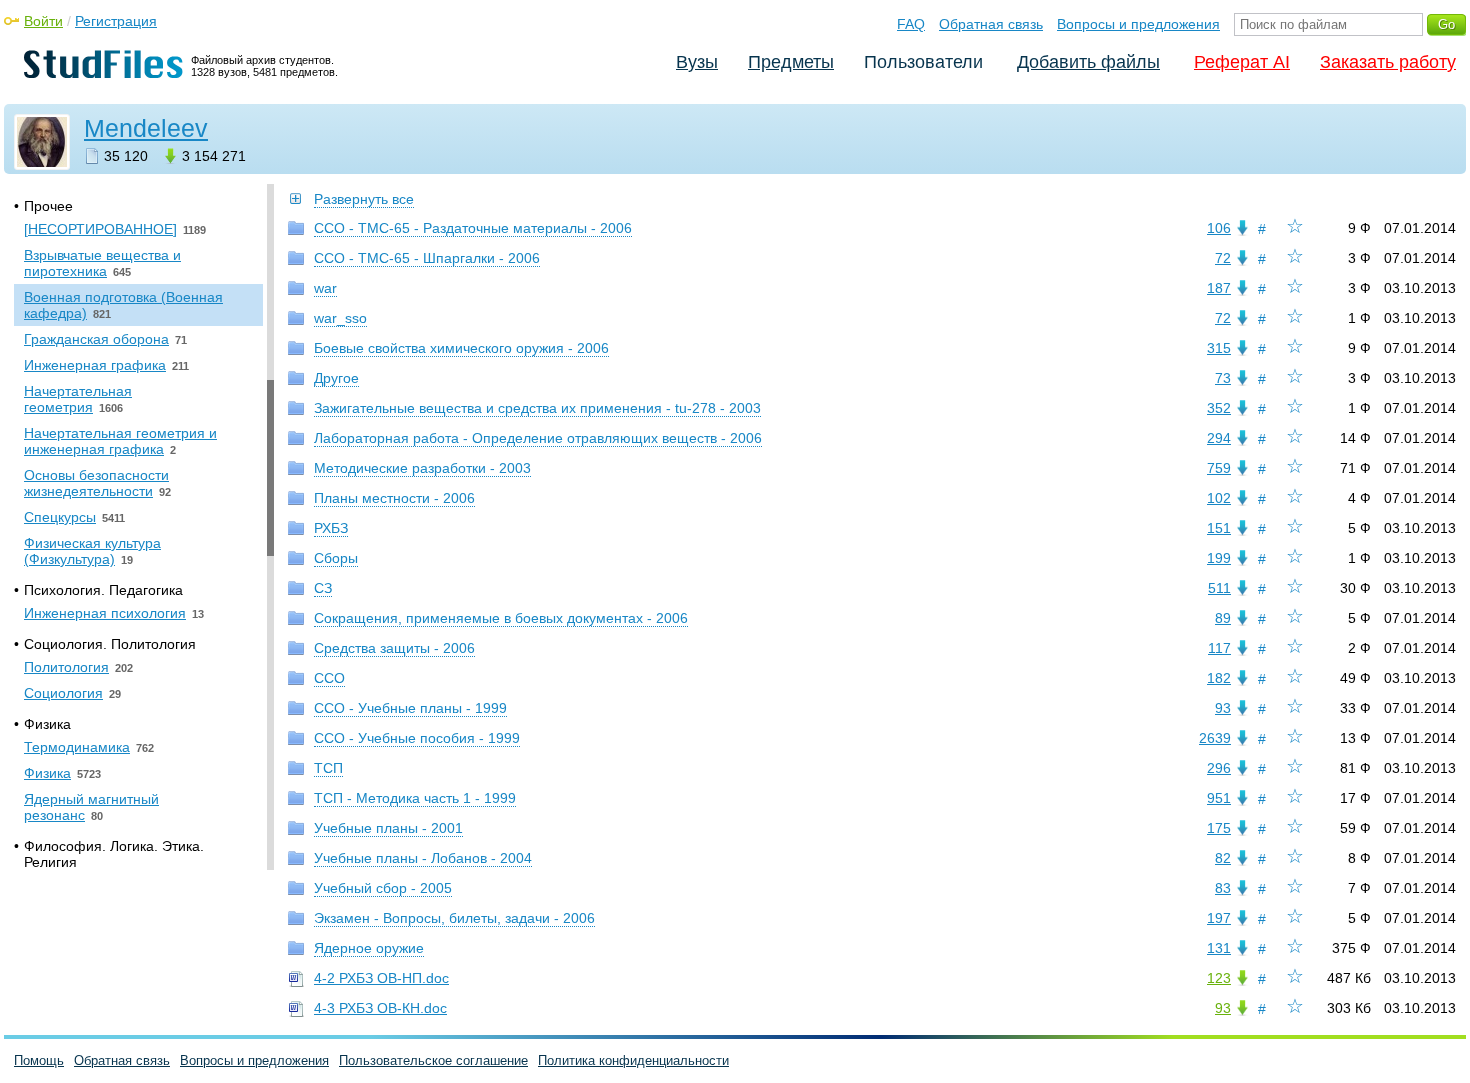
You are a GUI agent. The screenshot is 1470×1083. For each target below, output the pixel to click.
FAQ (911, 24)
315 (1219, 348)
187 (1219, 288)
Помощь (39, 1060)
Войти (43, 21)
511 (1219, 588)
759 (1219, 468)
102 (1219, 498)
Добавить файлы (1088, 62)
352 (1219, 408)
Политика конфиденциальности (633, 1060)
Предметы (791, 62)
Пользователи (923, 62)
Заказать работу (1388, 62)
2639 (1215, 738)
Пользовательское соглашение (433, 1060)
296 (1219, 768)
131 (1219, 948)
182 (1219, 678)
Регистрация (116, 21)
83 (1223, 888)
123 (1219, 978)
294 (1219, 438)
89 (1223, 618)
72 (1223, 258)
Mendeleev (146, 128)
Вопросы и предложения (1138, 24)
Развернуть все (364, 199)
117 (1219, 648)
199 (1219, 558)
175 (1219, 828)
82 (1223, 858)
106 (1219, 228)
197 (1219, 918)
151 (1219, 528)
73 (1223, 378)
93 (1223, 708)
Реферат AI (1242, 62)
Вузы (697, 62)
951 (1219, 798)
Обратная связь (991, 24)
